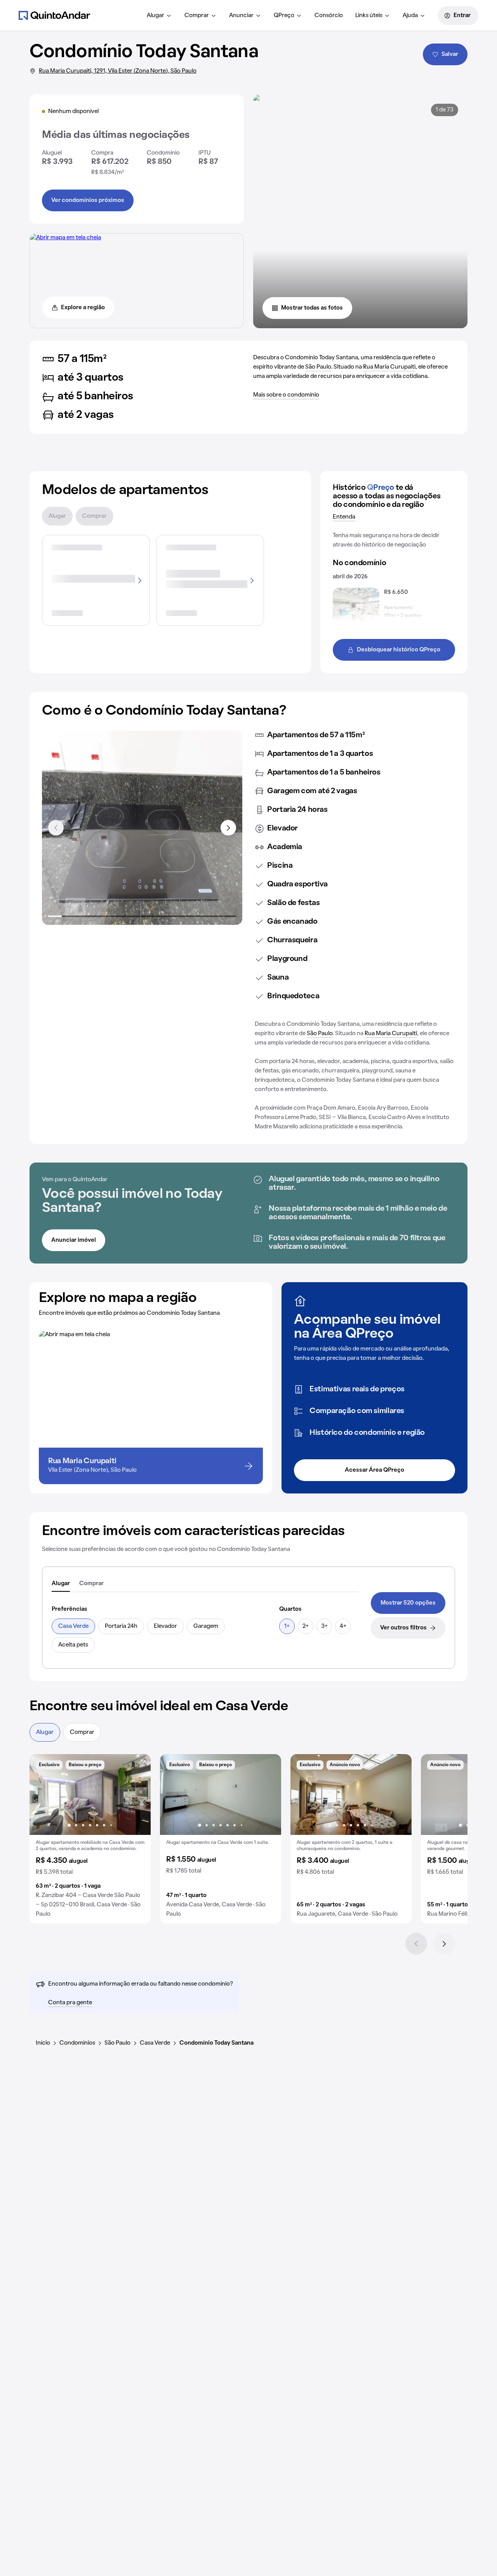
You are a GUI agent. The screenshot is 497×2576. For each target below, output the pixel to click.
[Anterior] (416, 1944)
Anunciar (241, 16)
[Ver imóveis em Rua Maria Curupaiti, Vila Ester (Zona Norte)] (65, 238)
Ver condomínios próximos (88, 200)
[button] (90, 1839)
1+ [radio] (287, 1626)
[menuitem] (159, 16)
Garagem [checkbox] (206, 1626)
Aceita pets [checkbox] (73, 1645)
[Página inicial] (54, 15)
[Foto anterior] (43, 1794)
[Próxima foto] (137, 1794)
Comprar (197, 16)
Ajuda (410, 16)
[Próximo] (444, 1944)
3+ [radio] (324, 1626)
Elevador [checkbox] (165, 1626)
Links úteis (369, 16)
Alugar (156, 16)
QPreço (284, 16)
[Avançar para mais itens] (228, 828)
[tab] (61, 1584)
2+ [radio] (306, 1626)
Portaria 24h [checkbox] (121, 1626)
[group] (90, 1839)
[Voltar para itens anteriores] (56, 828)
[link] (408, 1603)
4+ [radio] (343, 1626)
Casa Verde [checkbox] (73, 1626)
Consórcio (329, 16)
